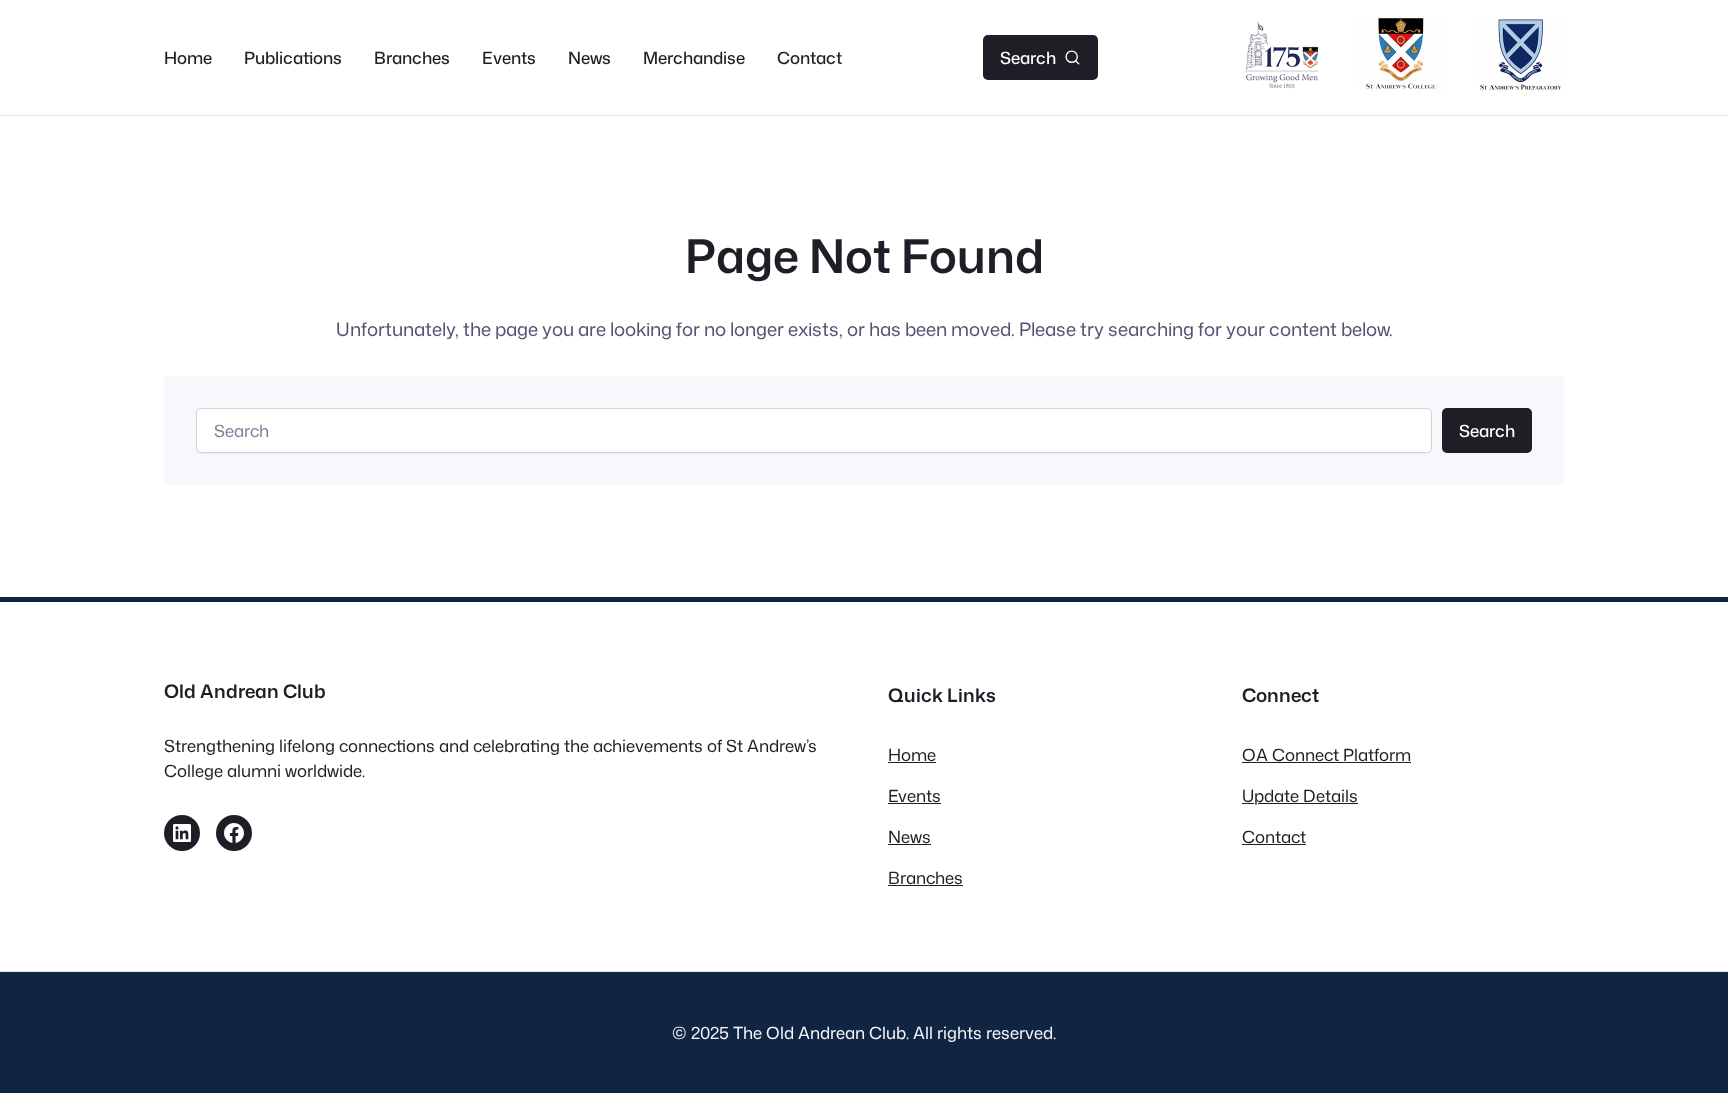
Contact (1274, 836)
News (909, 836)
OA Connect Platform (1326, 754)
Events (914, 795)
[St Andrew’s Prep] (1521, 84)
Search (1487, 430)
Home (912, 754)
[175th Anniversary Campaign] (1282, 84)
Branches (925, 877)
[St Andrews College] (1401, 84)
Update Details (1300, 795)
